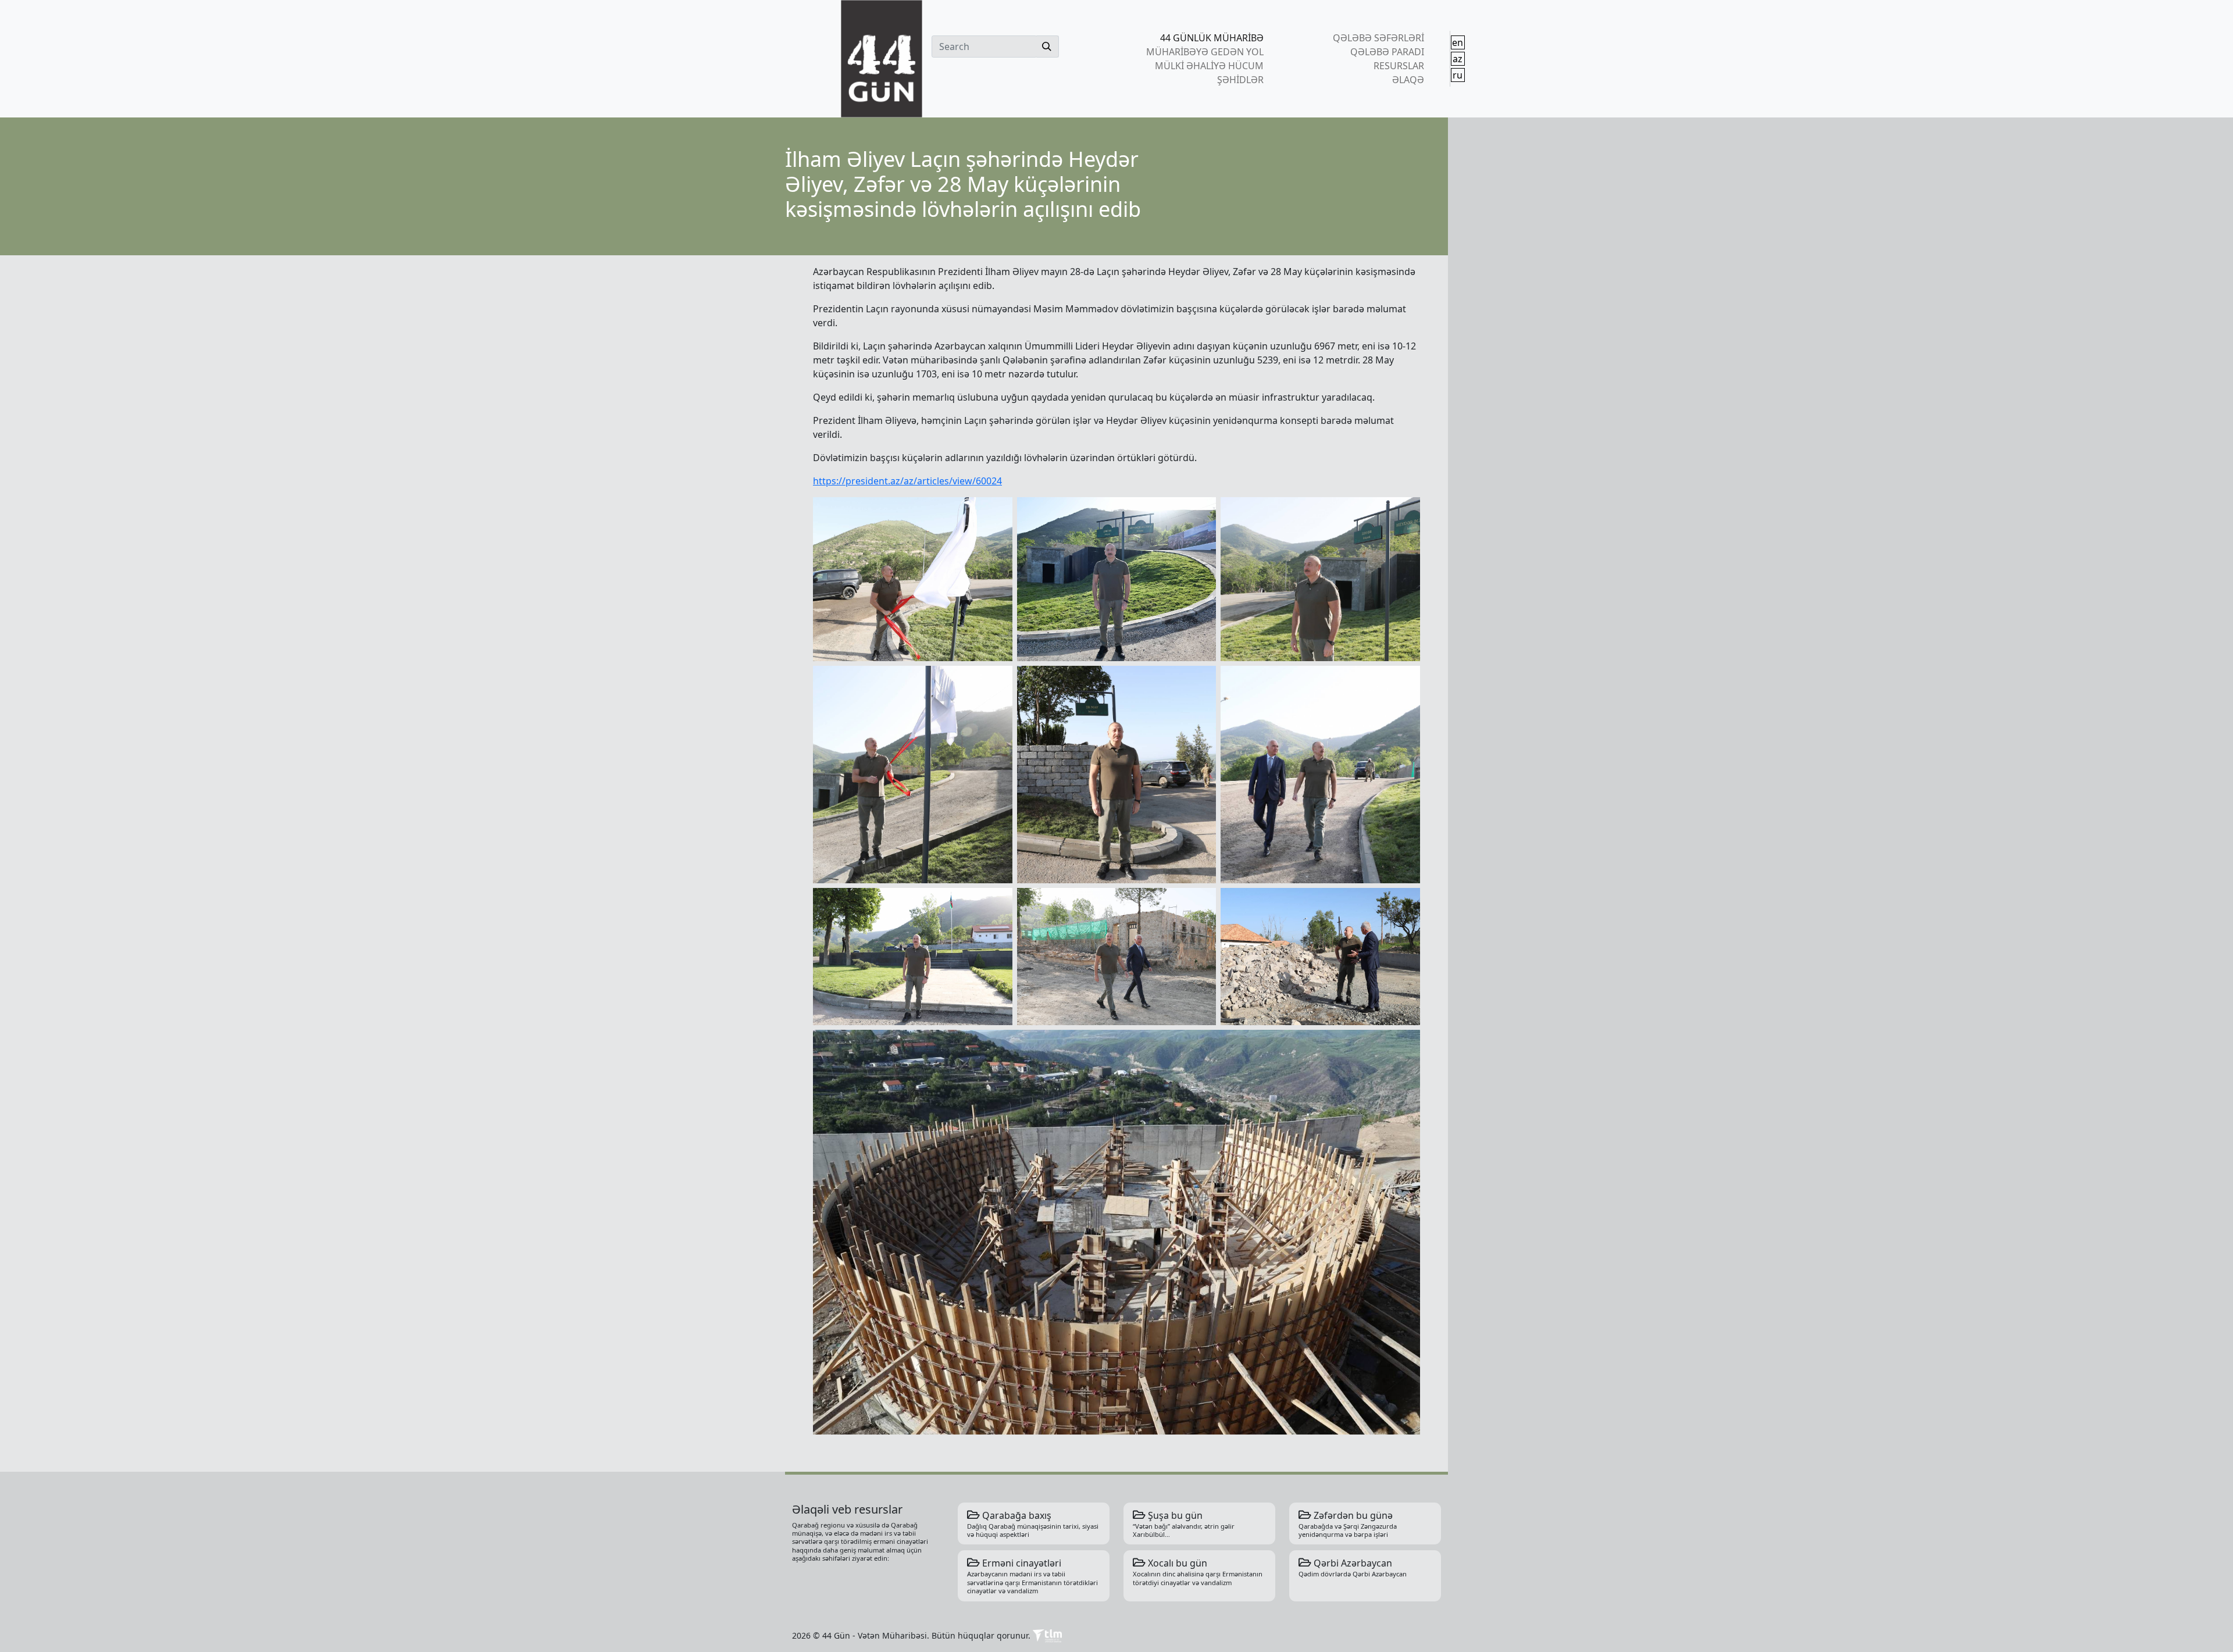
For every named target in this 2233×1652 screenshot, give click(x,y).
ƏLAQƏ (1408, 80)
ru (1458, 75)
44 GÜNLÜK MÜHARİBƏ (1212, 38)
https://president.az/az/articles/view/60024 (907, 481)
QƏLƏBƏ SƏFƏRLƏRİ (1378, 38)
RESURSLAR (1399, 66)
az (1458, 59)
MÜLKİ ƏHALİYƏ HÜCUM (1209, 66)
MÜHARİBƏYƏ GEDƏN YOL (1205, 52)
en (1458, 42)
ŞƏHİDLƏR (1240, 80)
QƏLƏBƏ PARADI (1387, 52)
